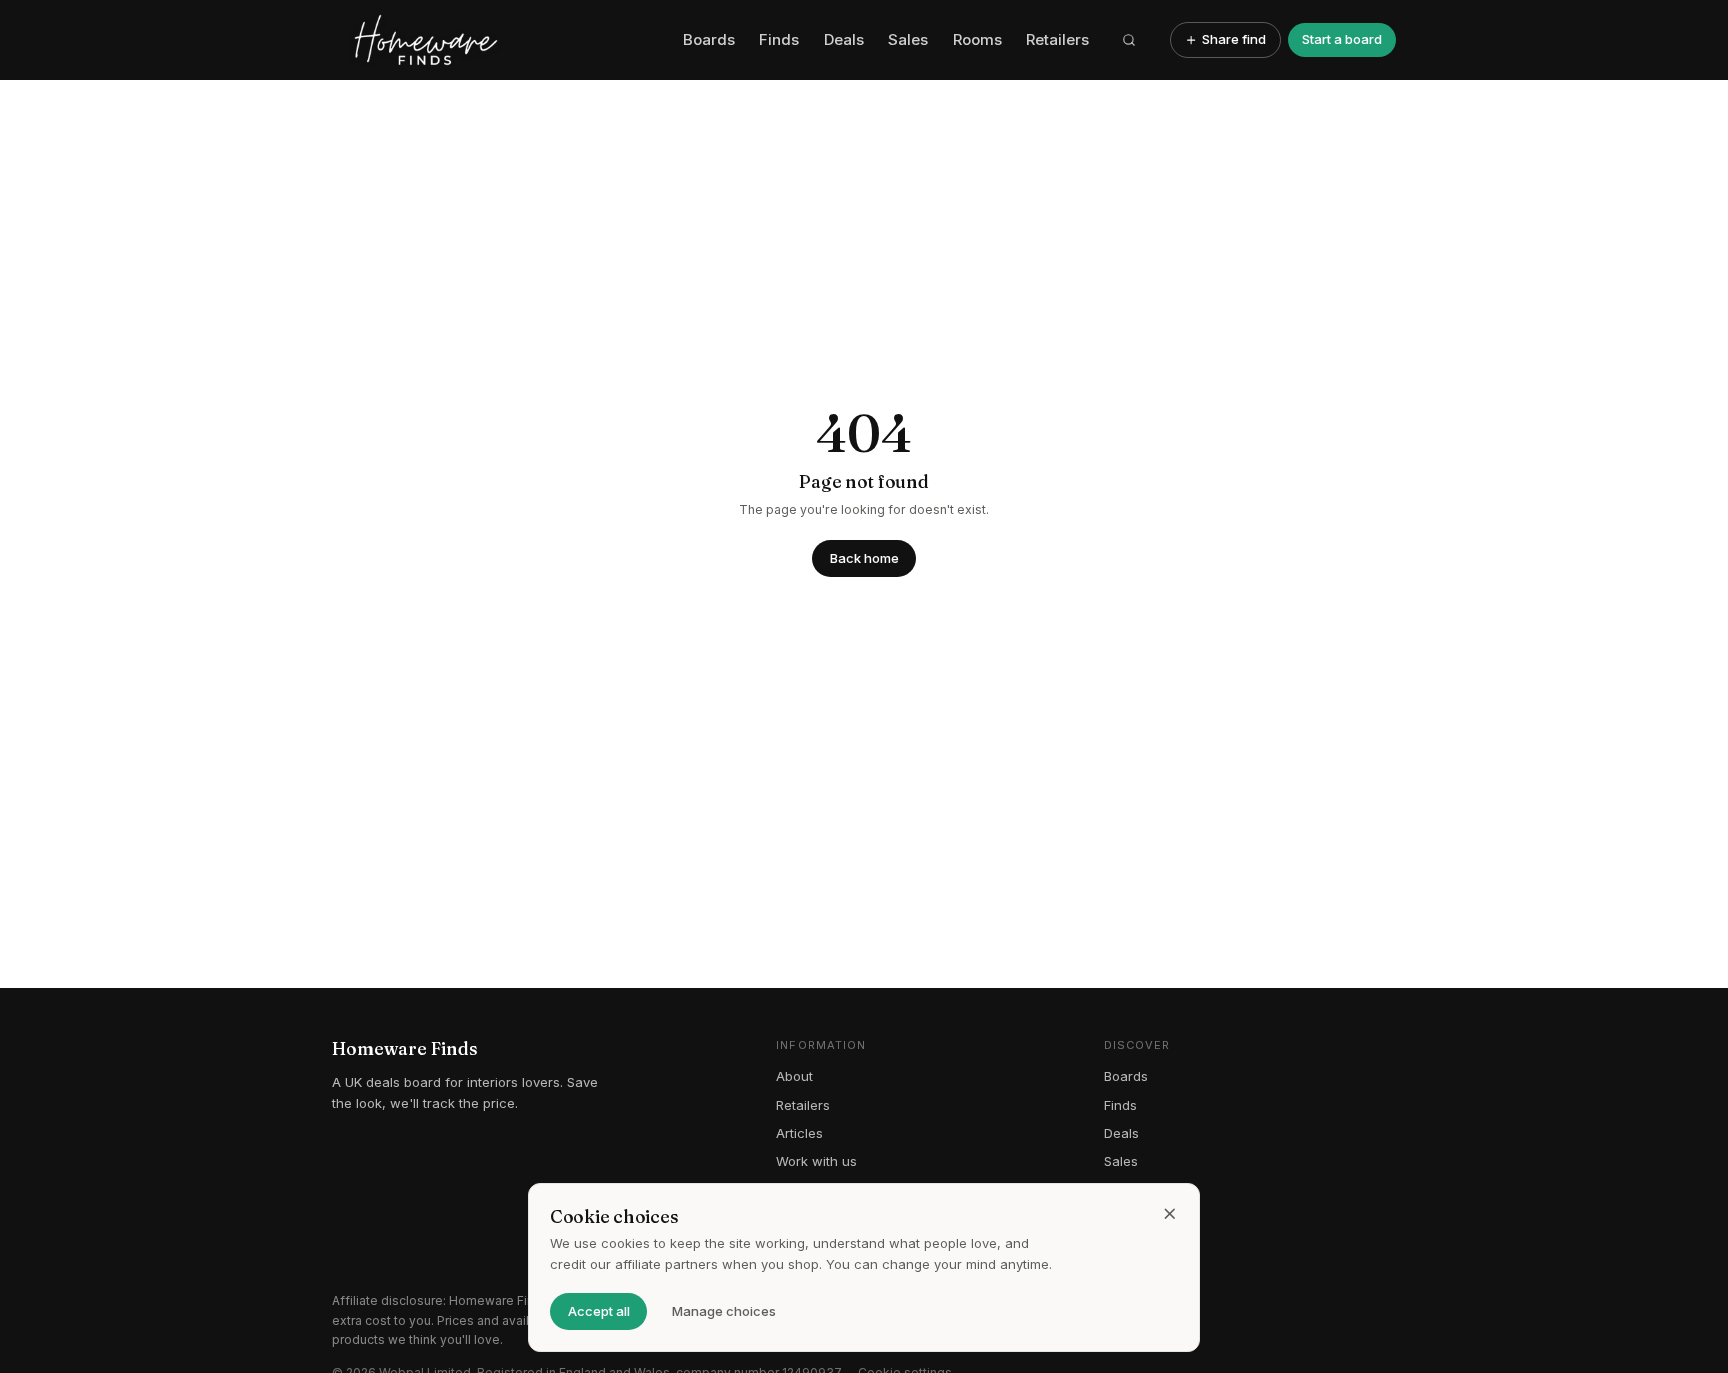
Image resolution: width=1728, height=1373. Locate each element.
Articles (799, 1133)
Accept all (599, 1311)
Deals (844, 39)
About (794, 1076)
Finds (779, 39)
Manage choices (724, 1311)
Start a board (1342, 39)
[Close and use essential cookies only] (1170, 1214)
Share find (1234, 39)
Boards (709, 39)
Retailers (1057, 39)
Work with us (816, 1161)
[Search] (1130, 40)
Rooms (977, 39)
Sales (908, 39)
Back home (864, 558)
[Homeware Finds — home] (500, 40)
